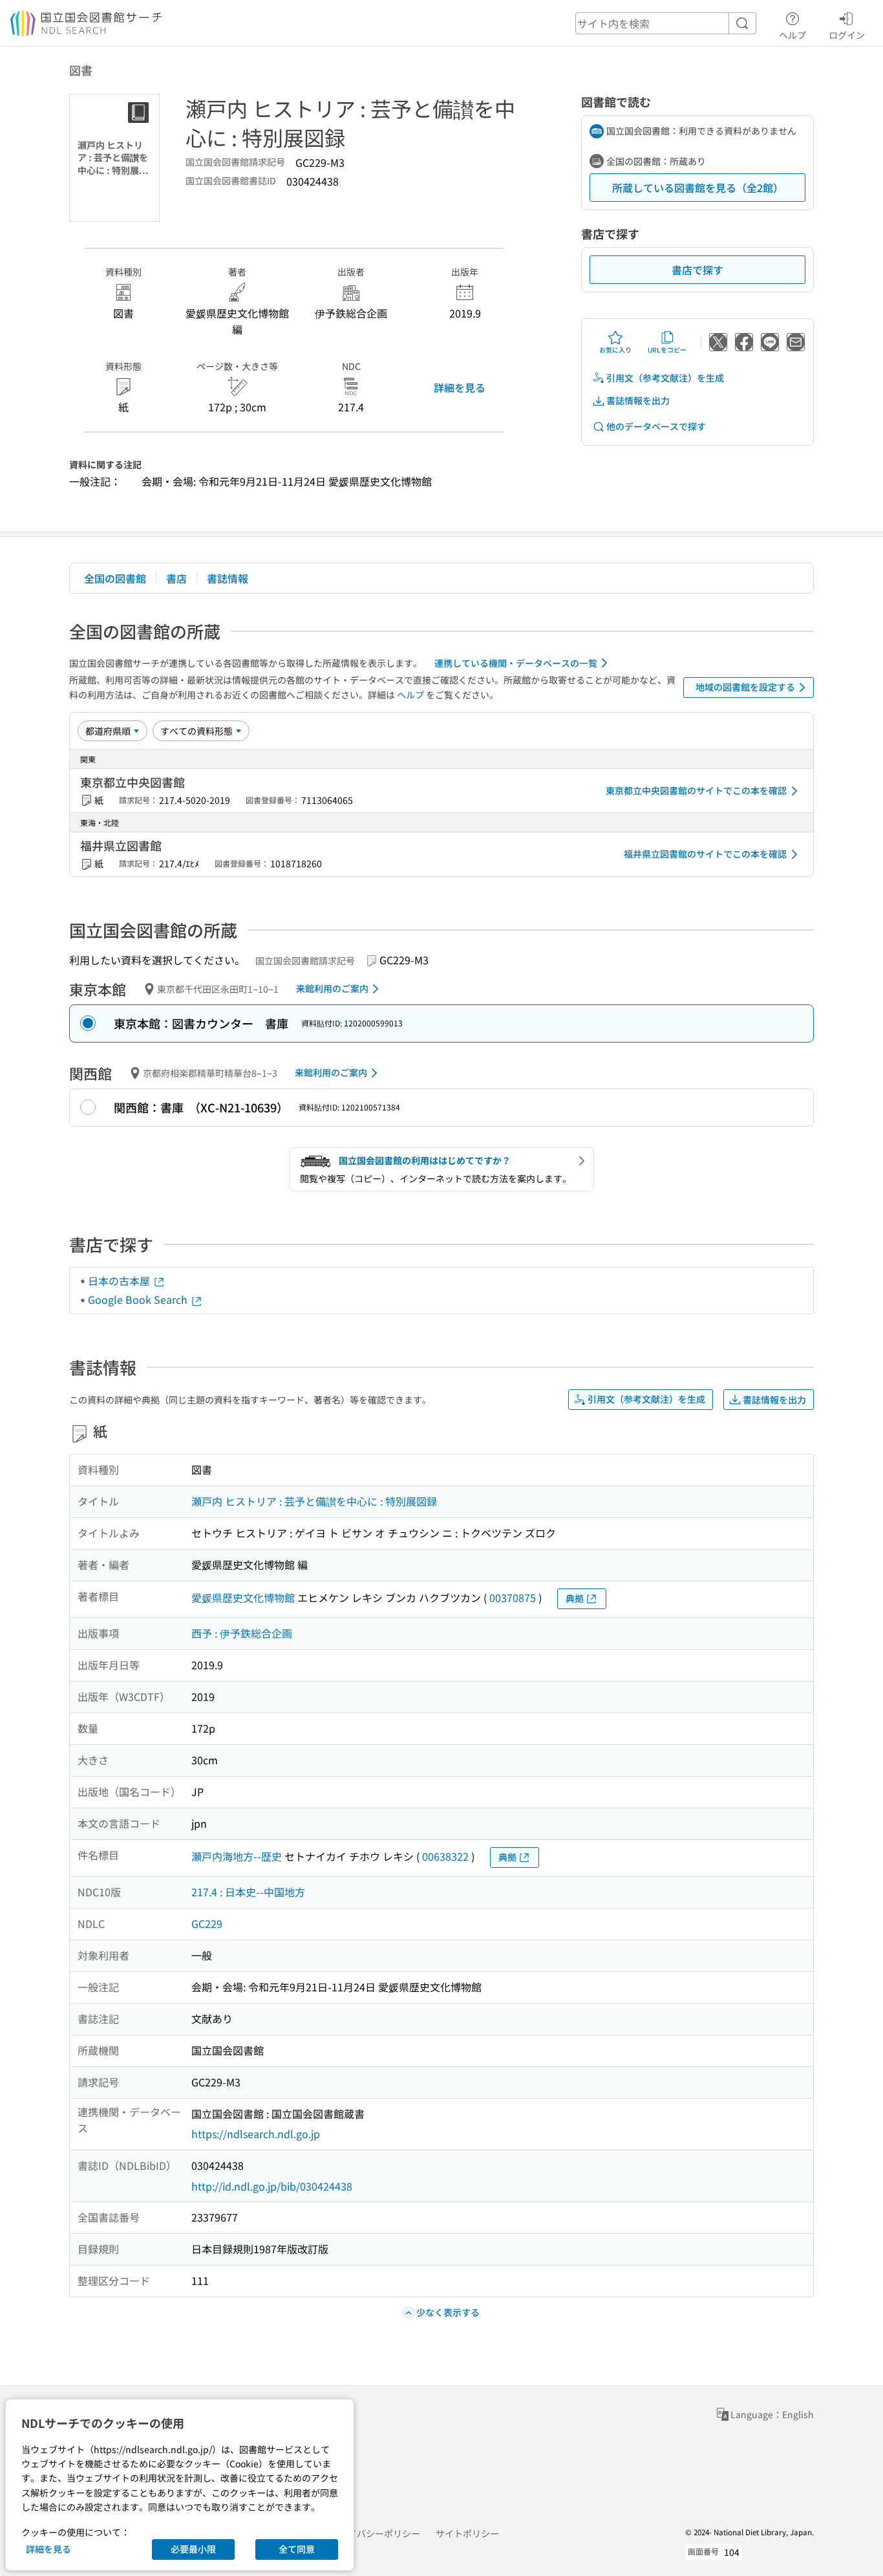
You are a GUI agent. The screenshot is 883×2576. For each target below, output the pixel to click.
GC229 (207, 1923)
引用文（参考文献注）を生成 (665, 378)
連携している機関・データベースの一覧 (516, 663)
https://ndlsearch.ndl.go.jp (256, 2134)
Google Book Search (139, 1299)
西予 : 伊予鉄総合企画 (242, 1633)
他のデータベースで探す (656, 426)
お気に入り (615, 350)
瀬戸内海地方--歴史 (237, 1856)
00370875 (513, 1597)
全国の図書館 (115, 578)
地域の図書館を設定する (745, 687)
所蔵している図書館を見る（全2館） (698, 188)
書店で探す (697, 270)
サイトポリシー (467, 2533)
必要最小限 (193, 2549)
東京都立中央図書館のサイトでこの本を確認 (696, 790)
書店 (176, 578)
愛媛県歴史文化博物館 (243, 1597)
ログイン (847, 35)
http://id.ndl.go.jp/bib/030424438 (272, 2186)
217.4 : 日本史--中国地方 (248, 1892)
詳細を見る (460, 387)
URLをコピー (667, 350)
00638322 (445, 1856)
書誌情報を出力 (638, 400)
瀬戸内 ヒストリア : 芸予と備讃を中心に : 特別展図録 (314, 1501)
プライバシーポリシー (375, 2533)
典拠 (575, 1598)
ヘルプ (793, 35)
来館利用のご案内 (332, 988)
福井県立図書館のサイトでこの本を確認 (705, 854)
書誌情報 (228, 578)
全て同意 (297, 2549)
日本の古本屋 (120, 1281)
